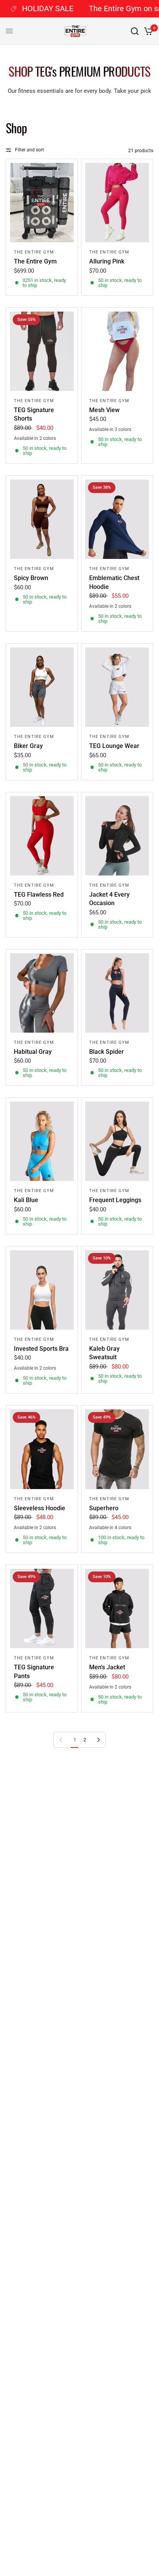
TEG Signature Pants (34, 1671)
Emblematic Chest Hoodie (114, 582)
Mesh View (104, 410)
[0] (147, 31)
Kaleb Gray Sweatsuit (104, 1353)
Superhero (104, 1508)
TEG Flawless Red (39, 895)
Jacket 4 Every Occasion (109, 899)
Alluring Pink (107, 261)
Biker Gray (28, 746)
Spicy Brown (31, 578)
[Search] (135, 31)
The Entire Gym (34, 252)
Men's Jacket (107, 1667)
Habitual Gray (33, 1052)
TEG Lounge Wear (114, 746)
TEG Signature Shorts (34, 414)
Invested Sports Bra (41, 1349)
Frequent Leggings (115, 1200)
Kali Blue (26, 1200)
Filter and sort (30, 150)
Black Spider (107, 1052)
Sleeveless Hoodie (40, 1508)
